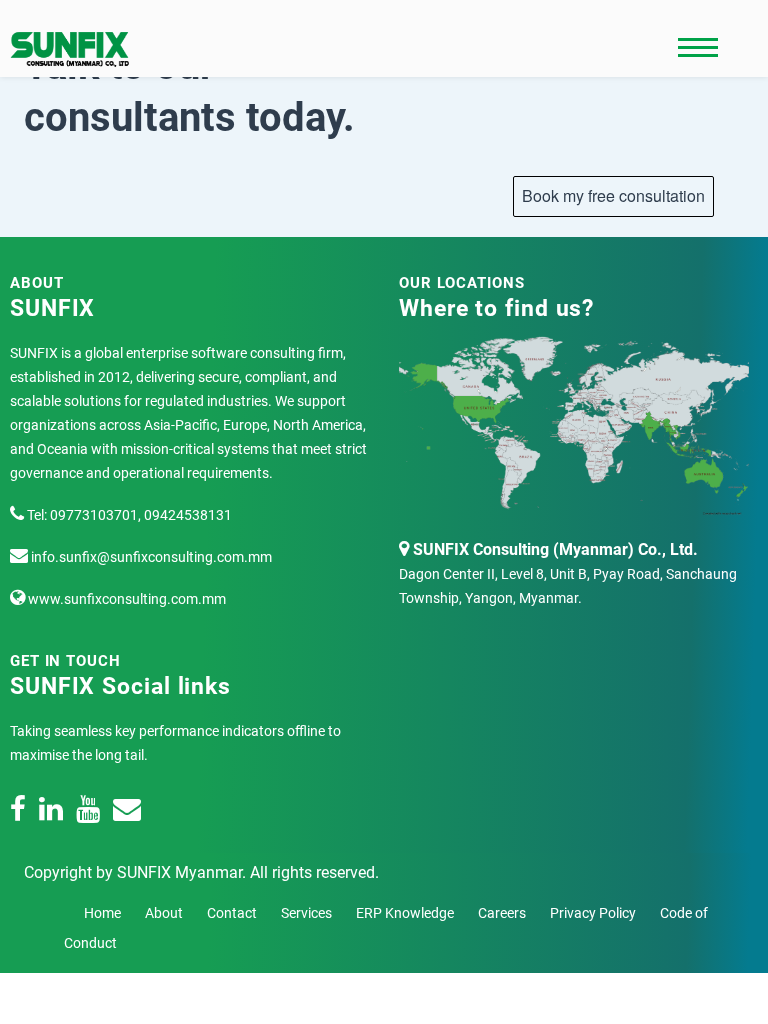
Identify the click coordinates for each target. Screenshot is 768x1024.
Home (102, 913)
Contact (232, 913)
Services (306, 913)
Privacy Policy (593, 913)
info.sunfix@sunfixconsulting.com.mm (150, 557)
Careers (502, 913)
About (164, 913)
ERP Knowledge (405, 913)
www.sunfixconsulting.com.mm (125, 599)
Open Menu (698, 48)
